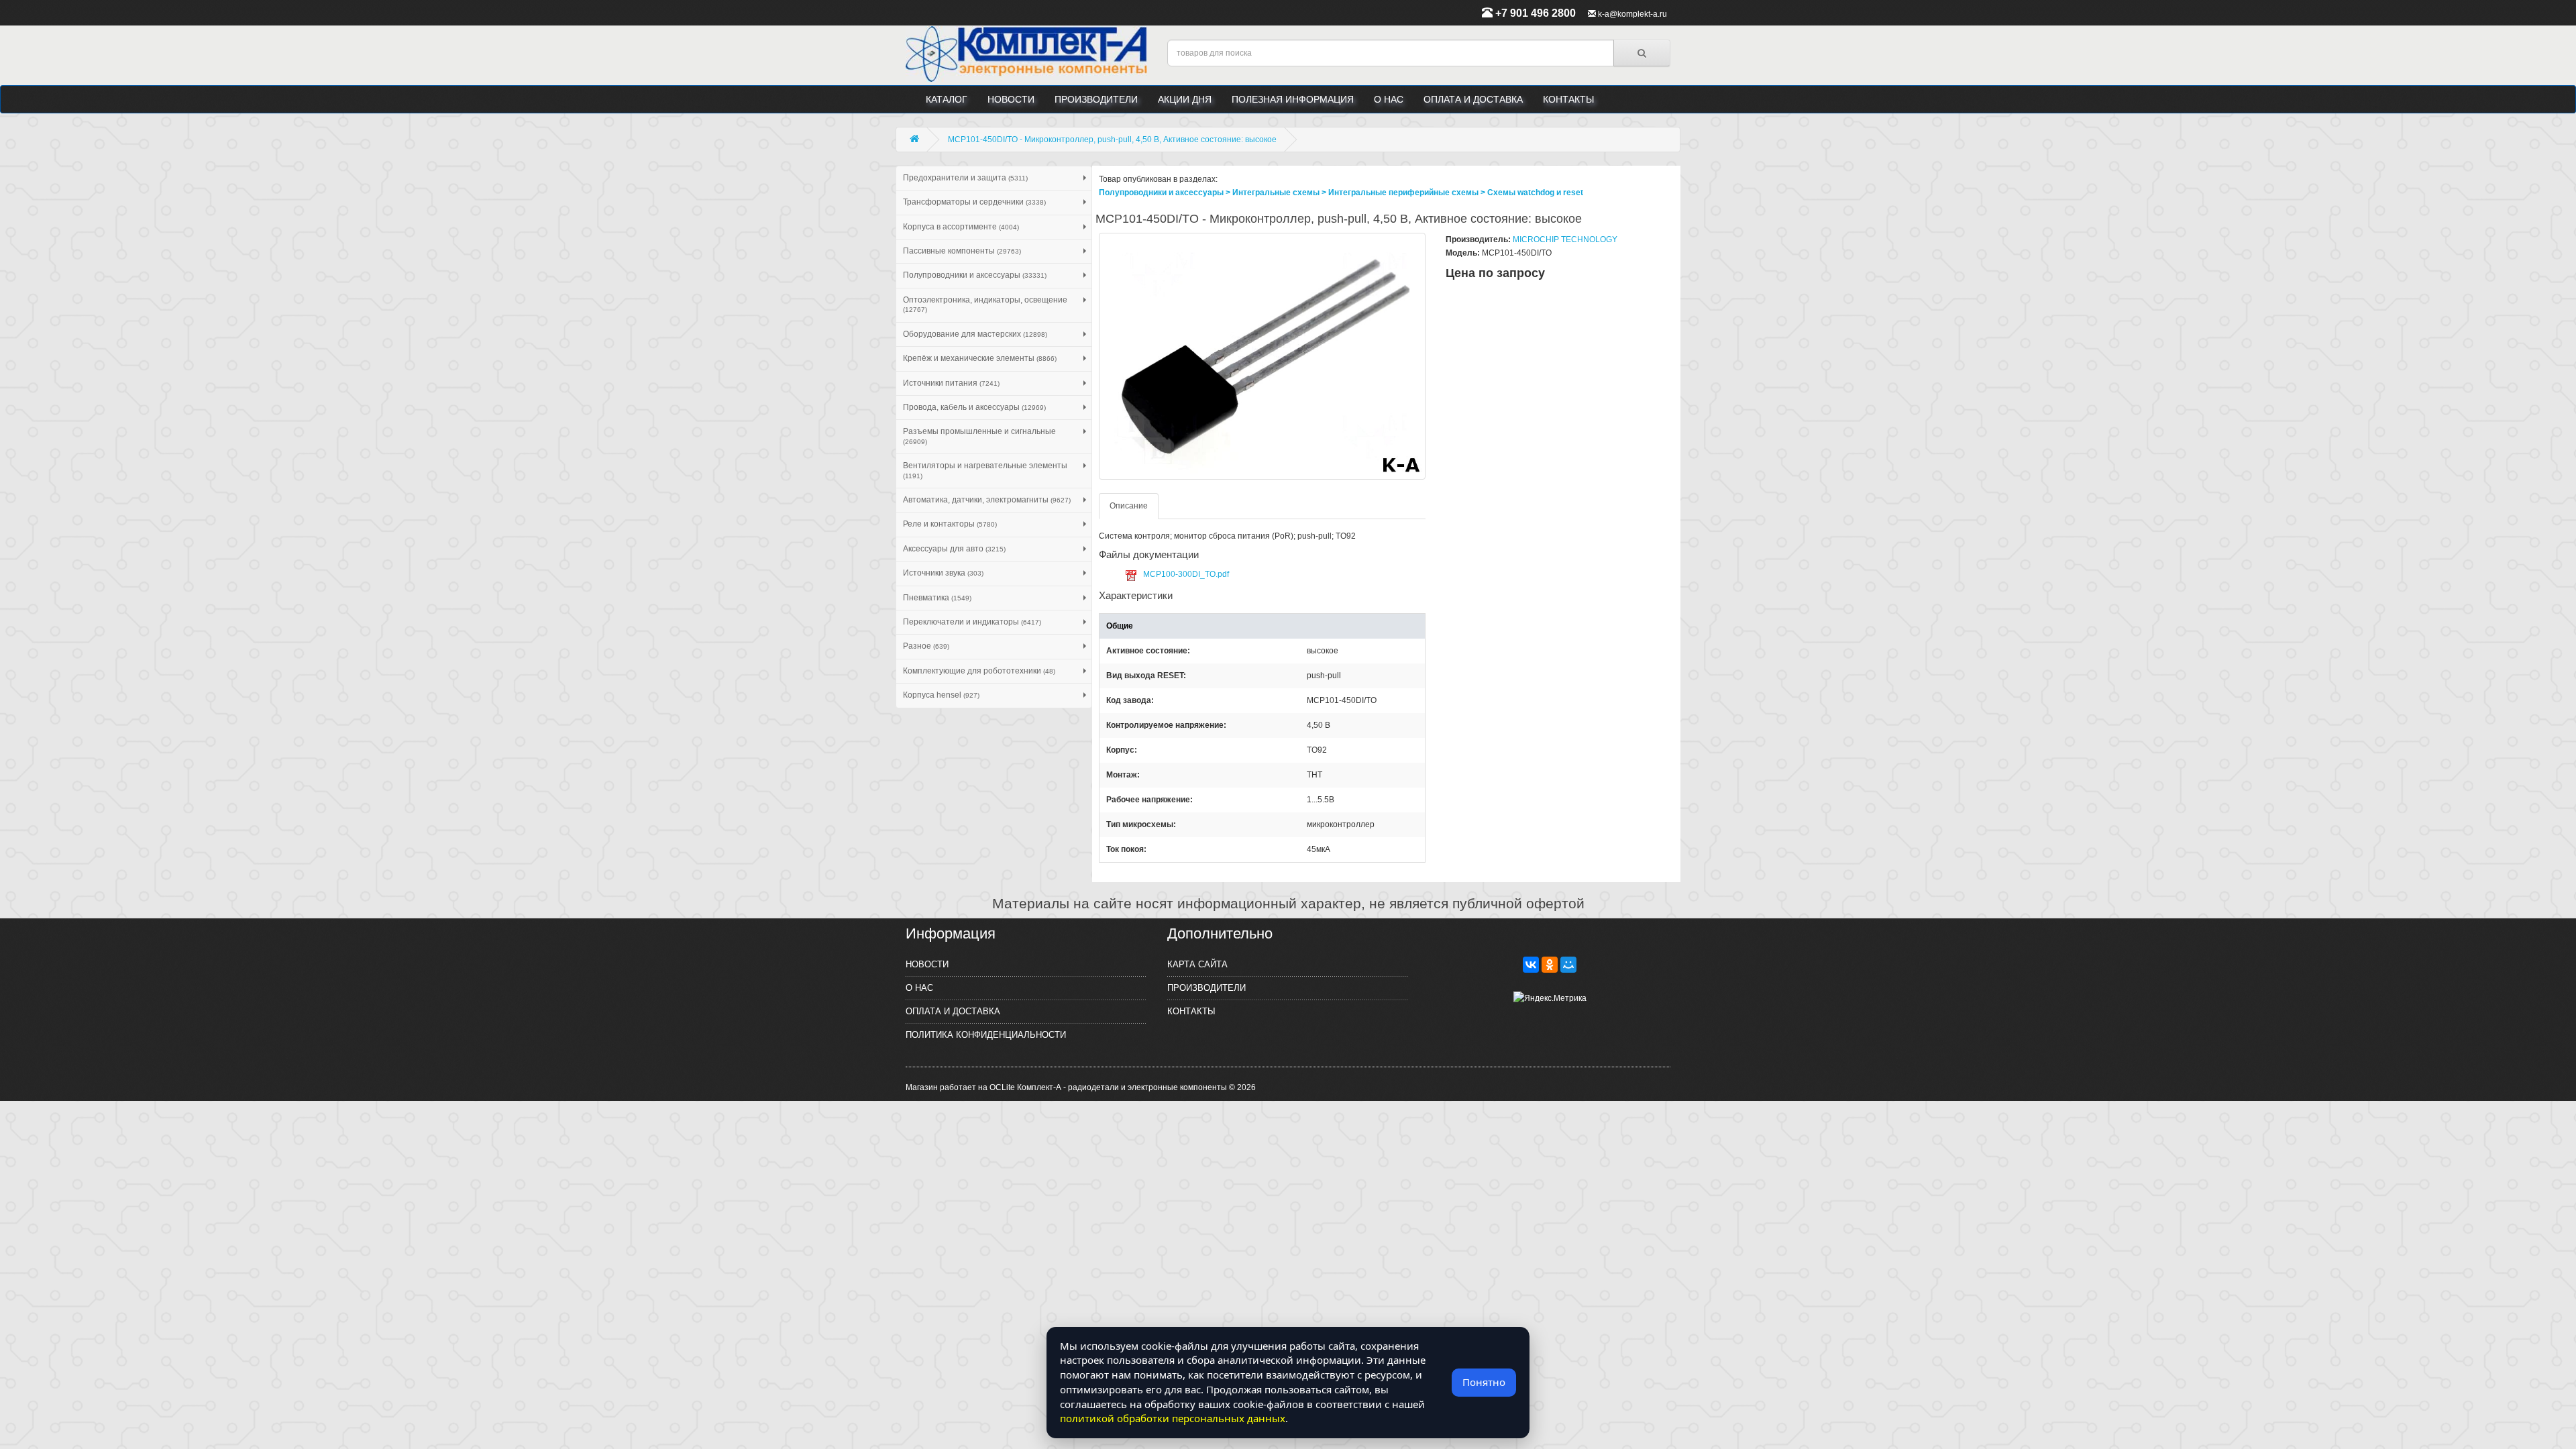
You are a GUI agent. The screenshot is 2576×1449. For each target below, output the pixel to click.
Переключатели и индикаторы (972, 622)
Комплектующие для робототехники (979, 671)
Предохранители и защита (965, 178)
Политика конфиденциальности (986, 1035)
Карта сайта (1197, 964)
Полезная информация (1293, 99)
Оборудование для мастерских (975, 334)
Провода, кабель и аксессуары (974, 407)
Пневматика (937, 598)
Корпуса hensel (941, 695)
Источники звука (943, 573)
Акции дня (1185, 99)
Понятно (1484, 1382)
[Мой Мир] (1568, 965)
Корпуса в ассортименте (961, 227)
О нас (1389, 99)
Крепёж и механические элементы (980, 358)
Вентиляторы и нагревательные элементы (985, 470)
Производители (1096, 99)
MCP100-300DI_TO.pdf (1186, 574)
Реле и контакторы (950, 524)
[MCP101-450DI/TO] (1263, 356)
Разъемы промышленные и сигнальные (979, 436)
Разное (926, 646)
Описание (1129, 506)
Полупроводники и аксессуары (975, 275)
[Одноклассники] (1550, 965)
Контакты (1568, 99)
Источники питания (951, 383)
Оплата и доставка (1473, 99)
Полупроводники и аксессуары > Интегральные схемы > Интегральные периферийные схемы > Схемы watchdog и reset (1341, 193)
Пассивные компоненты (962, 251)
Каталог (947, 99)
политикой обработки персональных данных (1173, 1418)
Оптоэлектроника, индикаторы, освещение (985, 304)
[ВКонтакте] (1531, 965)
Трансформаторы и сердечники (974, 202)
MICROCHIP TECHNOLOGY (1565, 239)
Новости (1011, 99)
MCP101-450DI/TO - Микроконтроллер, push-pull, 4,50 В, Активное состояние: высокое (1112, 140)
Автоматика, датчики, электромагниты (987, 500)
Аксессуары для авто (954, 549)
